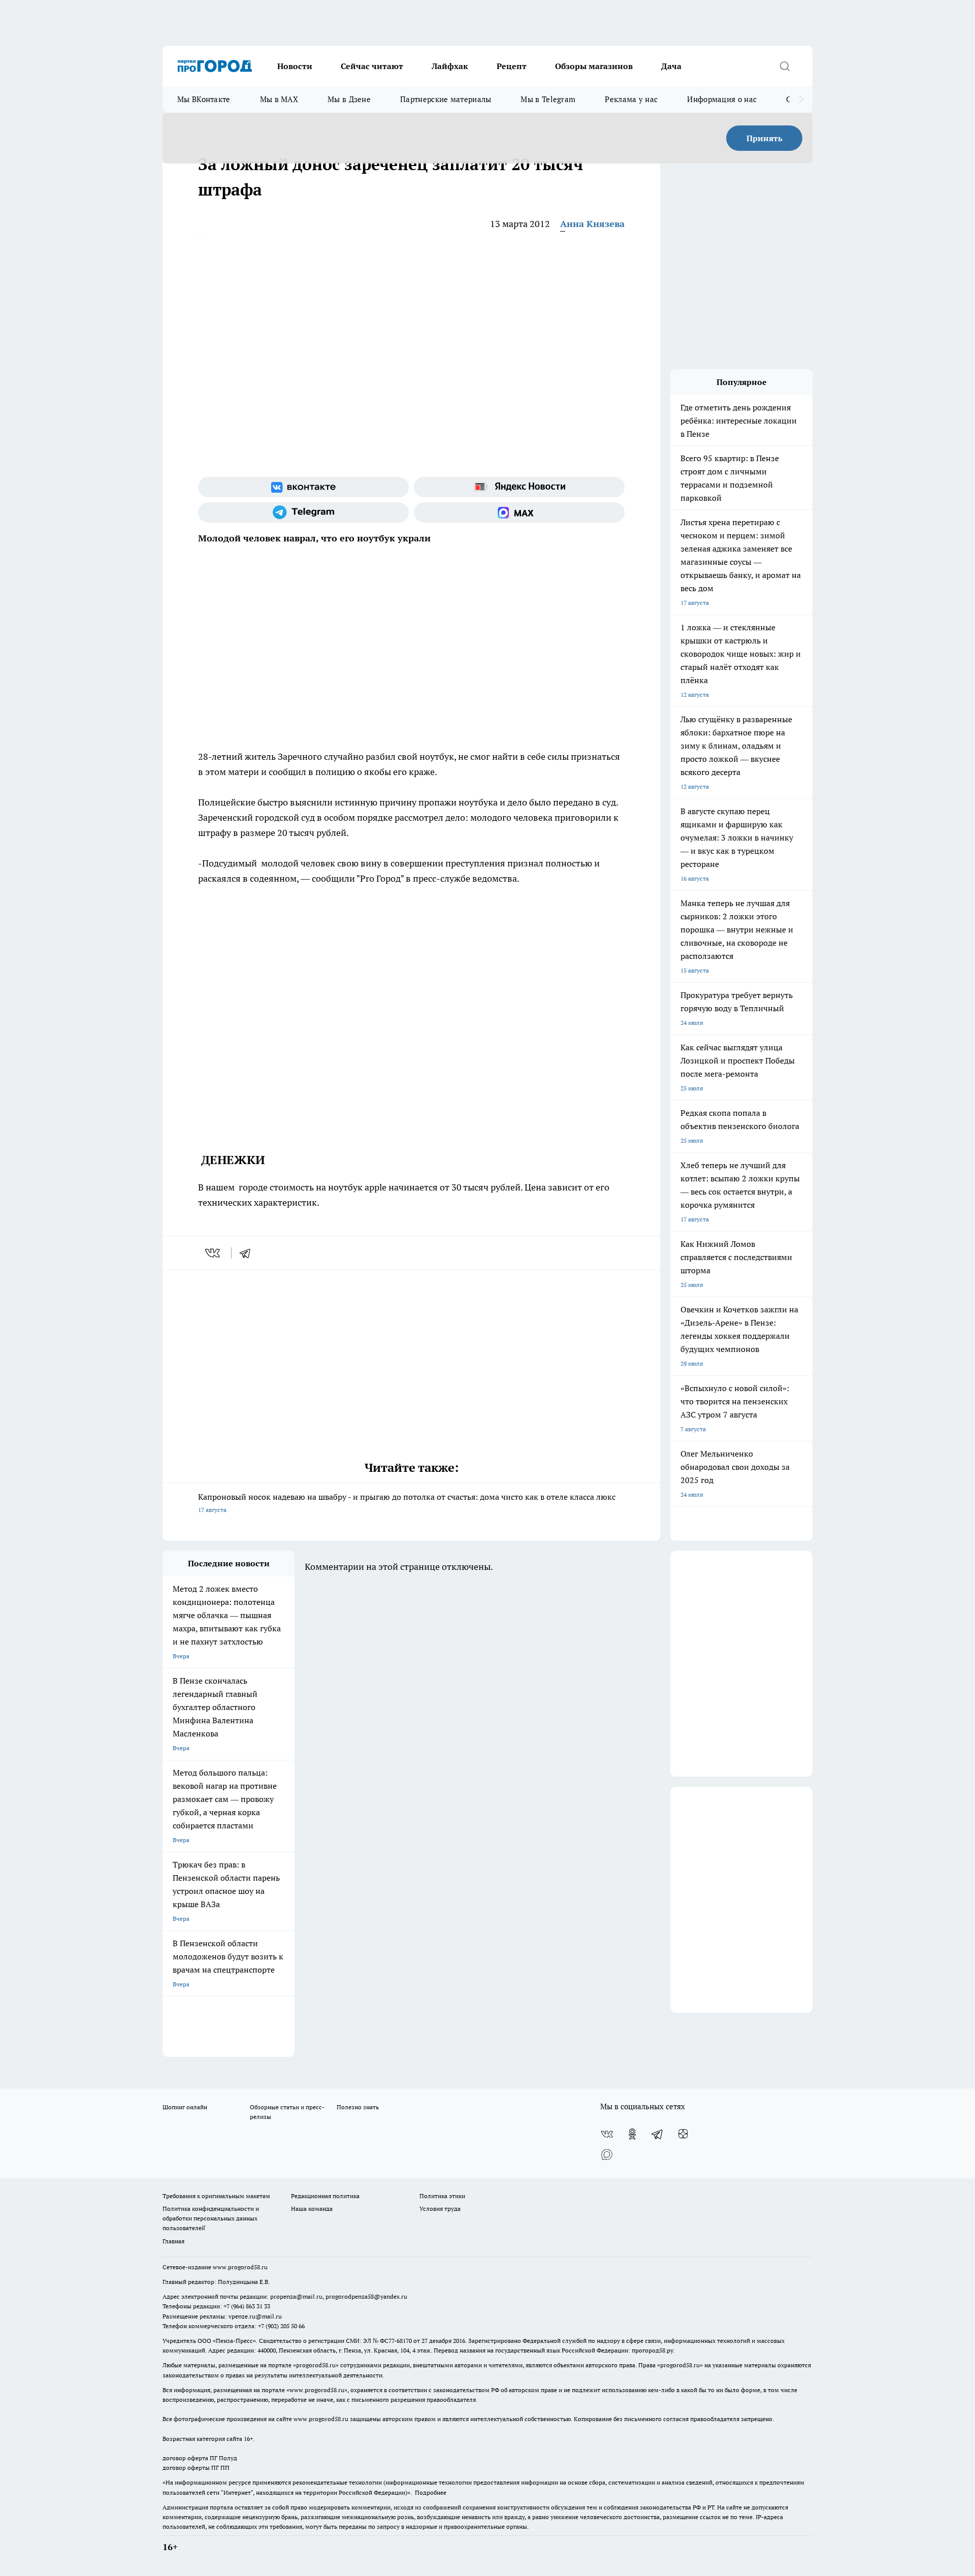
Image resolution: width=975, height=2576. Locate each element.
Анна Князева (592, 224)
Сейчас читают (372, 66)
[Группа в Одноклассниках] (632, 2134)
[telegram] (248, 1253)
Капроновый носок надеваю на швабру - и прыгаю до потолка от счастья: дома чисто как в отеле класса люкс (407, 1503)
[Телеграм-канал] (303, 512)
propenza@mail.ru (296, 2296)
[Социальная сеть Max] (519, 512)
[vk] (214, 1253)
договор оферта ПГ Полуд (200, 2458)
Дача (671, 66)
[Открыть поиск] (785, 66)
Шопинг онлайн (185, 2107)
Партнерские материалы (446, 99)
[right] (801, 100)
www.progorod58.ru (240, 2267)
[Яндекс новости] (519, 487)
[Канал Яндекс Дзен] (683, 2134)
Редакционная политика (325, 2196)
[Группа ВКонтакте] (303, 487)
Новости (295, 66)
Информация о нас (722, 99)
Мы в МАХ (279, 99)
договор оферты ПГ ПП (196, 2468)
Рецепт (512, 66)
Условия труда (440, 2209)
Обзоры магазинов (594, 66)
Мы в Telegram (548, 99)
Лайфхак (450, 66)
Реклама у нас (631, 99)
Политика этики (442, 2196)
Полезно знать (358, 2107)
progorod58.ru (316, 2365)
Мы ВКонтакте (204, 99)
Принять (765, 138)
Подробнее (431, 2492)
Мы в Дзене (349, 99)
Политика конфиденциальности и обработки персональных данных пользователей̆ (211, 2218)
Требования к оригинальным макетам (216, 2196)
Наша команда (312, 2209)
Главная (173, 2241)
